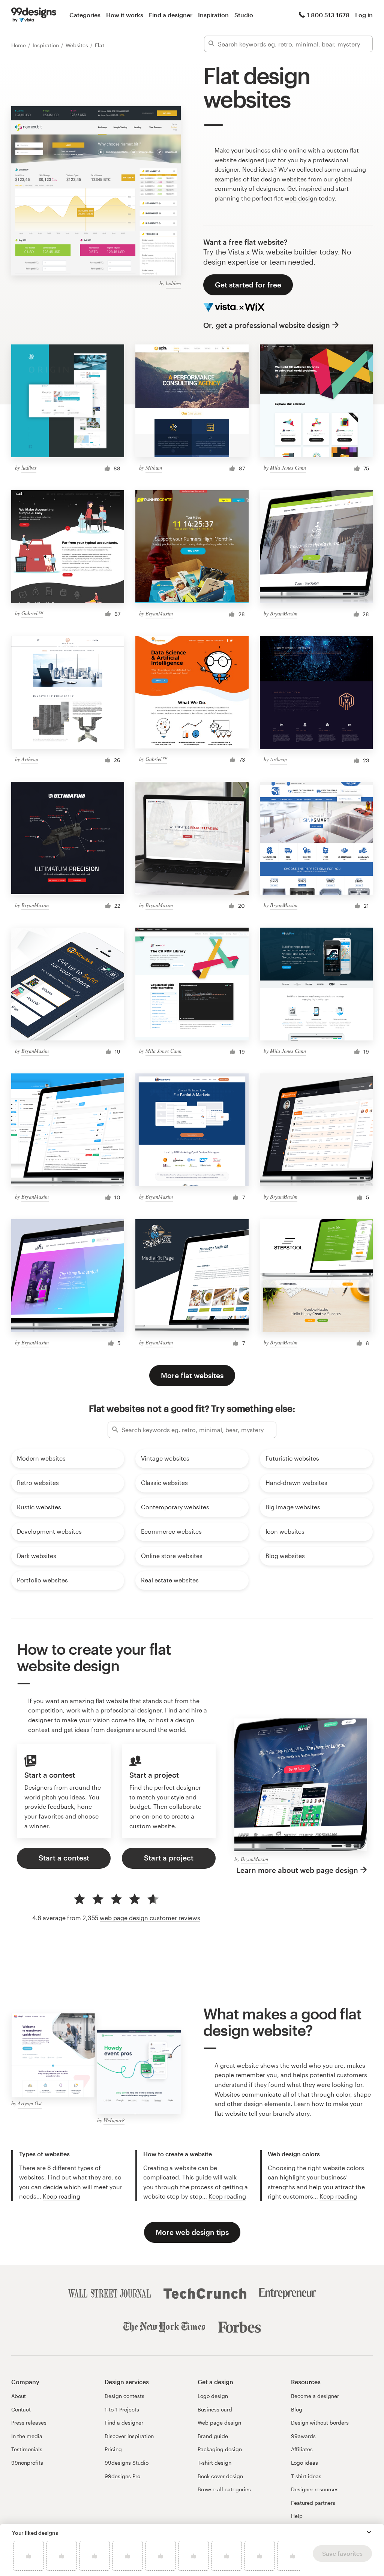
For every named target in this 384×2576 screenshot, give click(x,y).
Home (19, 45)
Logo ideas (304, 2463)
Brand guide (213, 2436)
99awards (303, 2436)
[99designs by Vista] (34, 15)
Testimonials (27, 2449)
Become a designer (315, 2396)
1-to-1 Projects (122, 2409)
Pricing (113, 2449)
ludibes (173, 283)
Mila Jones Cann (288, 468)
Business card (215, 2409)
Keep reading (61, 2196)
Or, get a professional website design (267, 325)
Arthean (30, 759)
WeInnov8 (114, 2120)
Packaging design (220, 2449)
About (19, 2396)
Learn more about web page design (297, 1870)
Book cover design (220, 2476)
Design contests (124, 2396)
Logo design (213, 2396)
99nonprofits (27, 2463)
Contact (21, 2409)
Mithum (154, 468)
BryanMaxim (159, 613)
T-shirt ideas (306, 2476)
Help (297, 2516)
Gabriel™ (32, 613)
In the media (27, 2436)
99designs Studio (127, 2463)
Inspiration (213, 15)
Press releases (29, 2423)
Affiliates (302, 2449)
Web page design (219, 2423)
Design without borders (320, 2423)
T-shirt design (214, 2463)
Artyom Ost (30, 2103)
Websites (78, 45)
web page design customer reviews (150, 1918)
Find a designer (171, 15)
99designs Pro (122, 2476)
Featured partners (313, 2503)
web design (301, 198)
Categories (85, 15)
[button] (369, 2532)
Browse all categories (224, 2489)
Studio (244, 15)
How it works (125, 15)
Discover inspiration (129, 2436)
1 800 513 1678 (328, 15)
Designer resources (315, 2489)
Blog (297, 2409)
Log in (364, 15)
